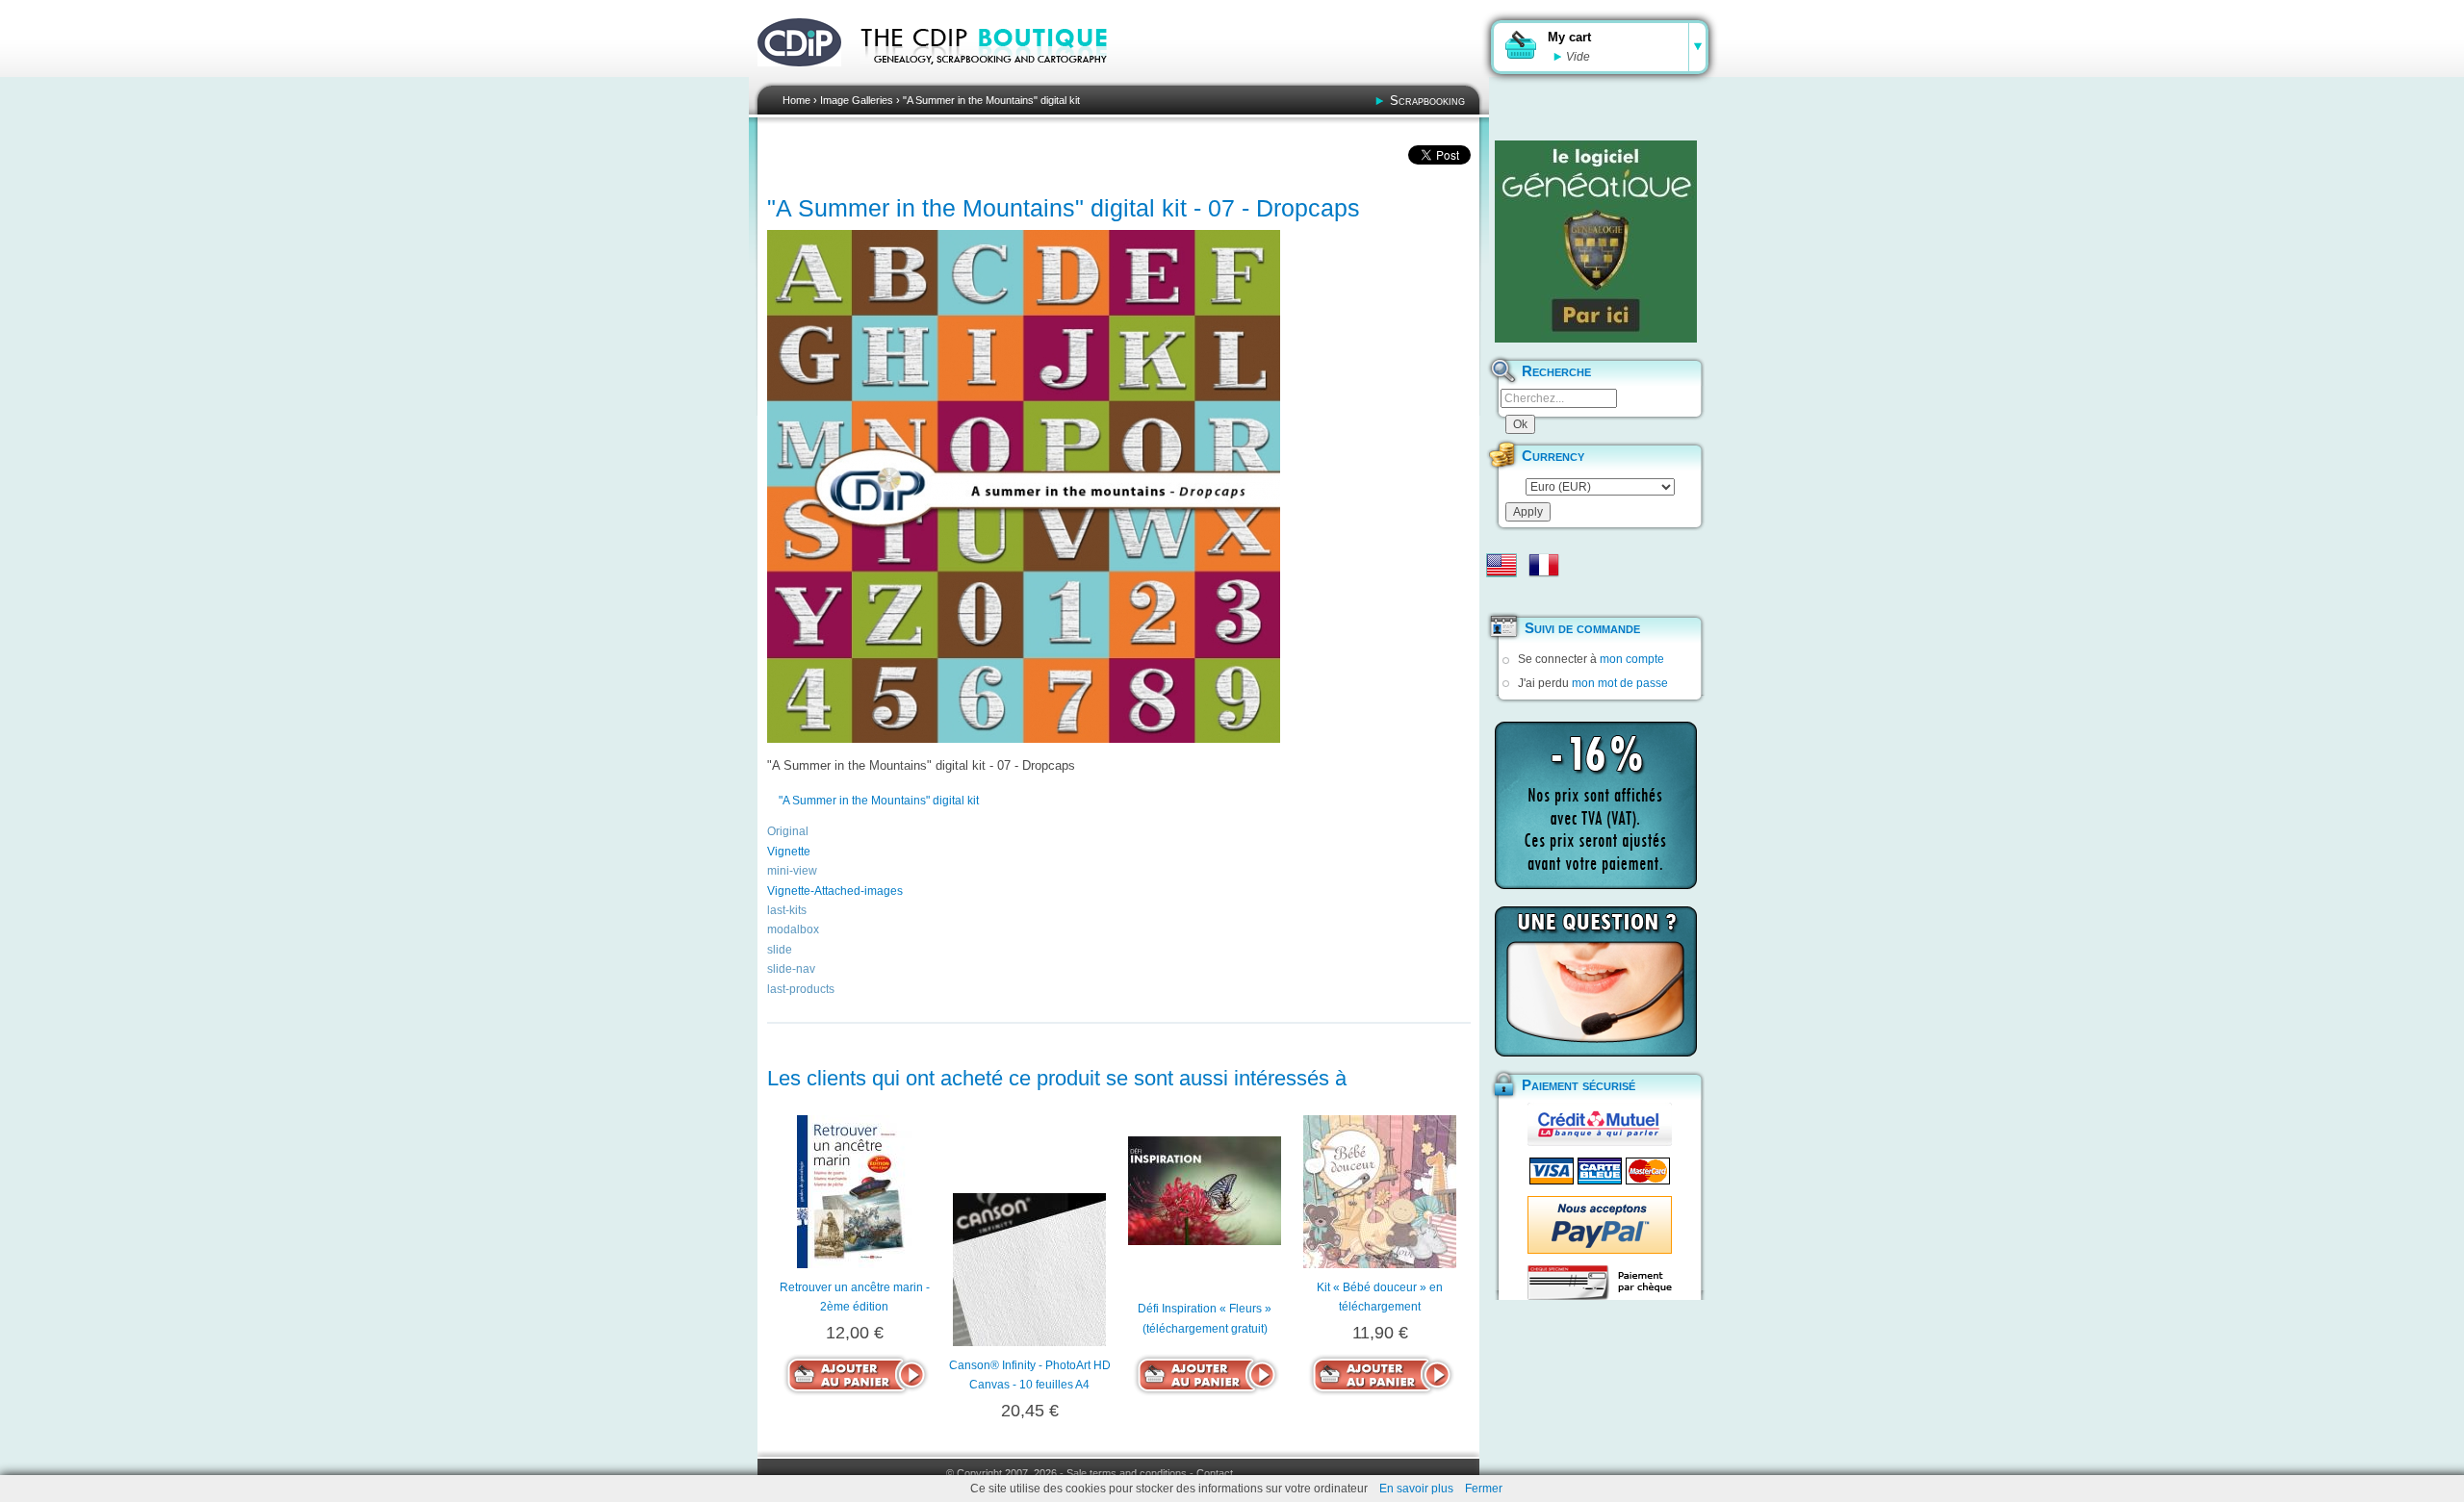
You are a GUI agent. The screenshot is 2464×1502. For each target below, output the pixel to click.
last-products (801, 989)
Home (796, 100)
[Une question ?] (1596, 981)
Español (1501, 596)
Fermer (1484, 1489)
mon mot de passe (1620, 683)
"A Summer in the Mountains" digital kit (991, 100)
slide (780, 950)
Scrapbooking (1427, 101)
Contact (1215, 1473)
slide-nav (791, 969)
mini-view (792, 871)
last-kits (787, 910)
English (1501, 565)
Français (1544, 565)
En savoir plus (1416, 1489)
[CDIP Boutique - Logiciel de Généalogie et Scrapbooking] (997, 77)
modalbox (793, 929)
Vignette (789, 852)
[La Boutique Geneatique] (1596, 242)
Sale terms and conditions (1127, 1473)
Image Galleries (857, 100)
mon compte (1632, 659)
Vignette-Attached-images (835, 891)
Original (788, 831)
